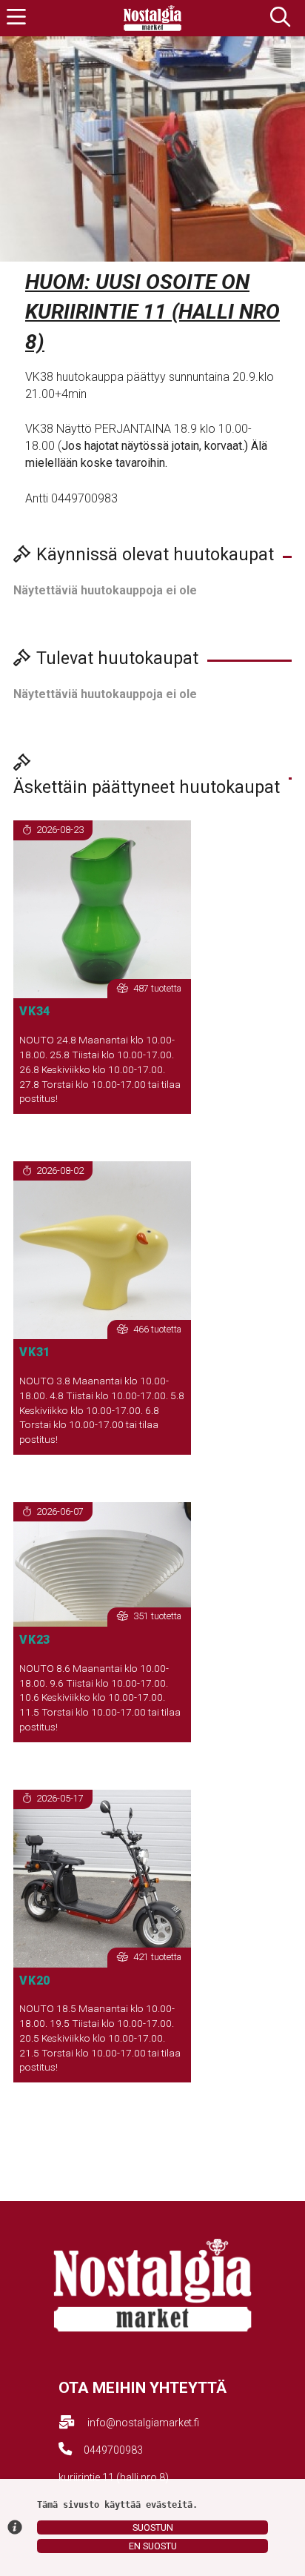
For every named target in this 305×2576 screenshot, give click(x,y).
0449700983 (113, 2450)
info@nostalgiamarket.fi (143, 2423)
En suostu (153, 2546)
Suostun (153, 2527)
